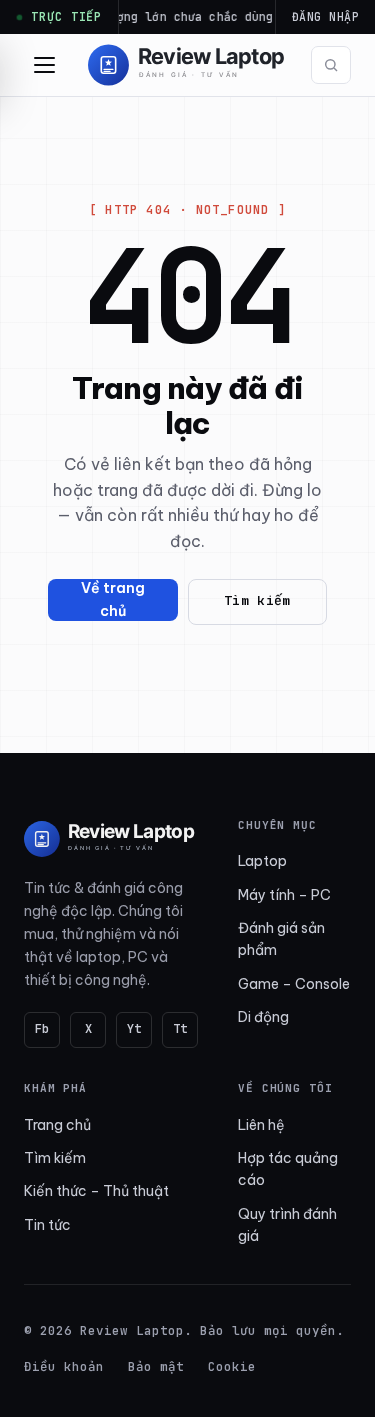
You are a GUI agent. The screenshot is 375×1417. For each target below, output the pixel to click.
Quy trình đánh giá (287, 1225)
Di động (263, 1017)
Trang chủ (57, 1125)
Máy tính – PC (284, 895)
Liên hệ (261, 1125)
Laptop (262, 861)
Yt (134, 1029)
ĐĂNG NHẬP (325, 16)
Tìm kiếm (257, 600)
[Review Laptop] (111, 839)
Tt (180, 1029)
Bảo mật (156, 1366)
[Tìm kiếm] (331, 65)
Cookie (232, 1366)
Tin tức (47, 1225)
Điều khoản (64, 1366)
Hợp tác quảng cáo (288, 1169)
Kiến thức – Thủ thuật (96, 1191)
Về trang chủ (113, 599)
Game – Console (294, 984)
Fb (42, 1029)
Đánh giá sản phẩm (281, 939)
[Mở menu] (44, 65)
